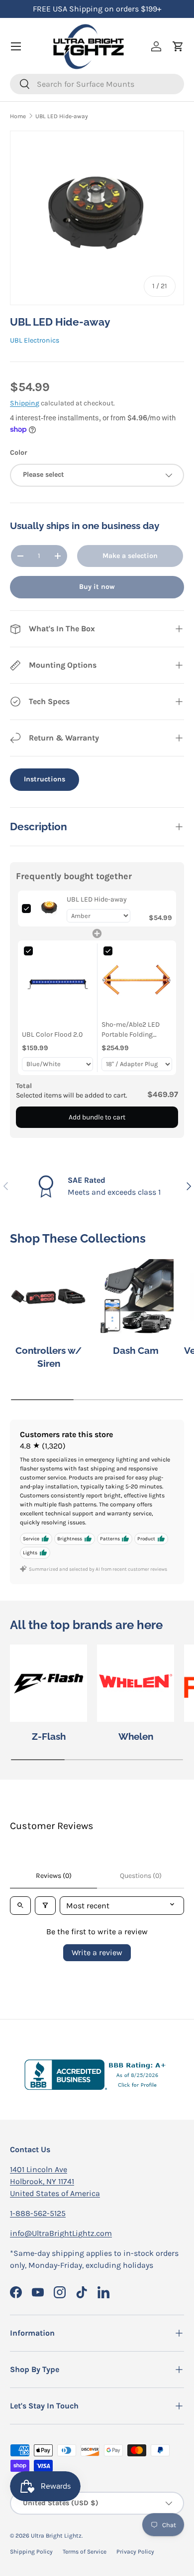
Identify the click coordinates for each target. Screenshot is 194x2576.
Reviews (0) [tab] (54, 1876)
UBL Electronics (35, 340)
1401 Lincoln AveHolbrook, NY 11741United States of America (55, 2181)
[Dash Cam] (136, 1297)
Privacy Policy (135, 2552)
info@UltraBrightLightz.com (61, 2233)
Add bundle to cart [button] (97, 1117)
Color (19, 453)
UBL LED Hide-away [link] (97, 899)
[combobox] (97, 84)
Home (18, 116)
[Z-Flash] (48, 1683)
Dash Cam (136, 1350)
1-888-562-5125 (38, 2213)
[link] (49, 909)
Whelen (136, 1736)
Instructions (45, 779)
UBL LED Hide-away (62, 116)
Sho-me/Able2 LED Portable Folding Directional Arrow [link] (131, 1030)
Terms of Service (85, 2552)
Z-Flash (49, 1736)
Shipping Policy (31, 2552)
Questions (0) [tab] (141, 1876)
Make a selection (130, 556)
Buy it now (97, 587)
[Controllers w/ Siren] (48, 1297)
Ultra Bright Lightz (56, 2536)
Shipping (25, 403)
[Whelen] (136, 1683)
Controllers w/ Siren (48, 1357)
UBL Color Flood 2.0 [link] (52, 1034)
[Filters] (45, 1906)
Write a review (97, 1952)
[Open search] (20, 1906)
